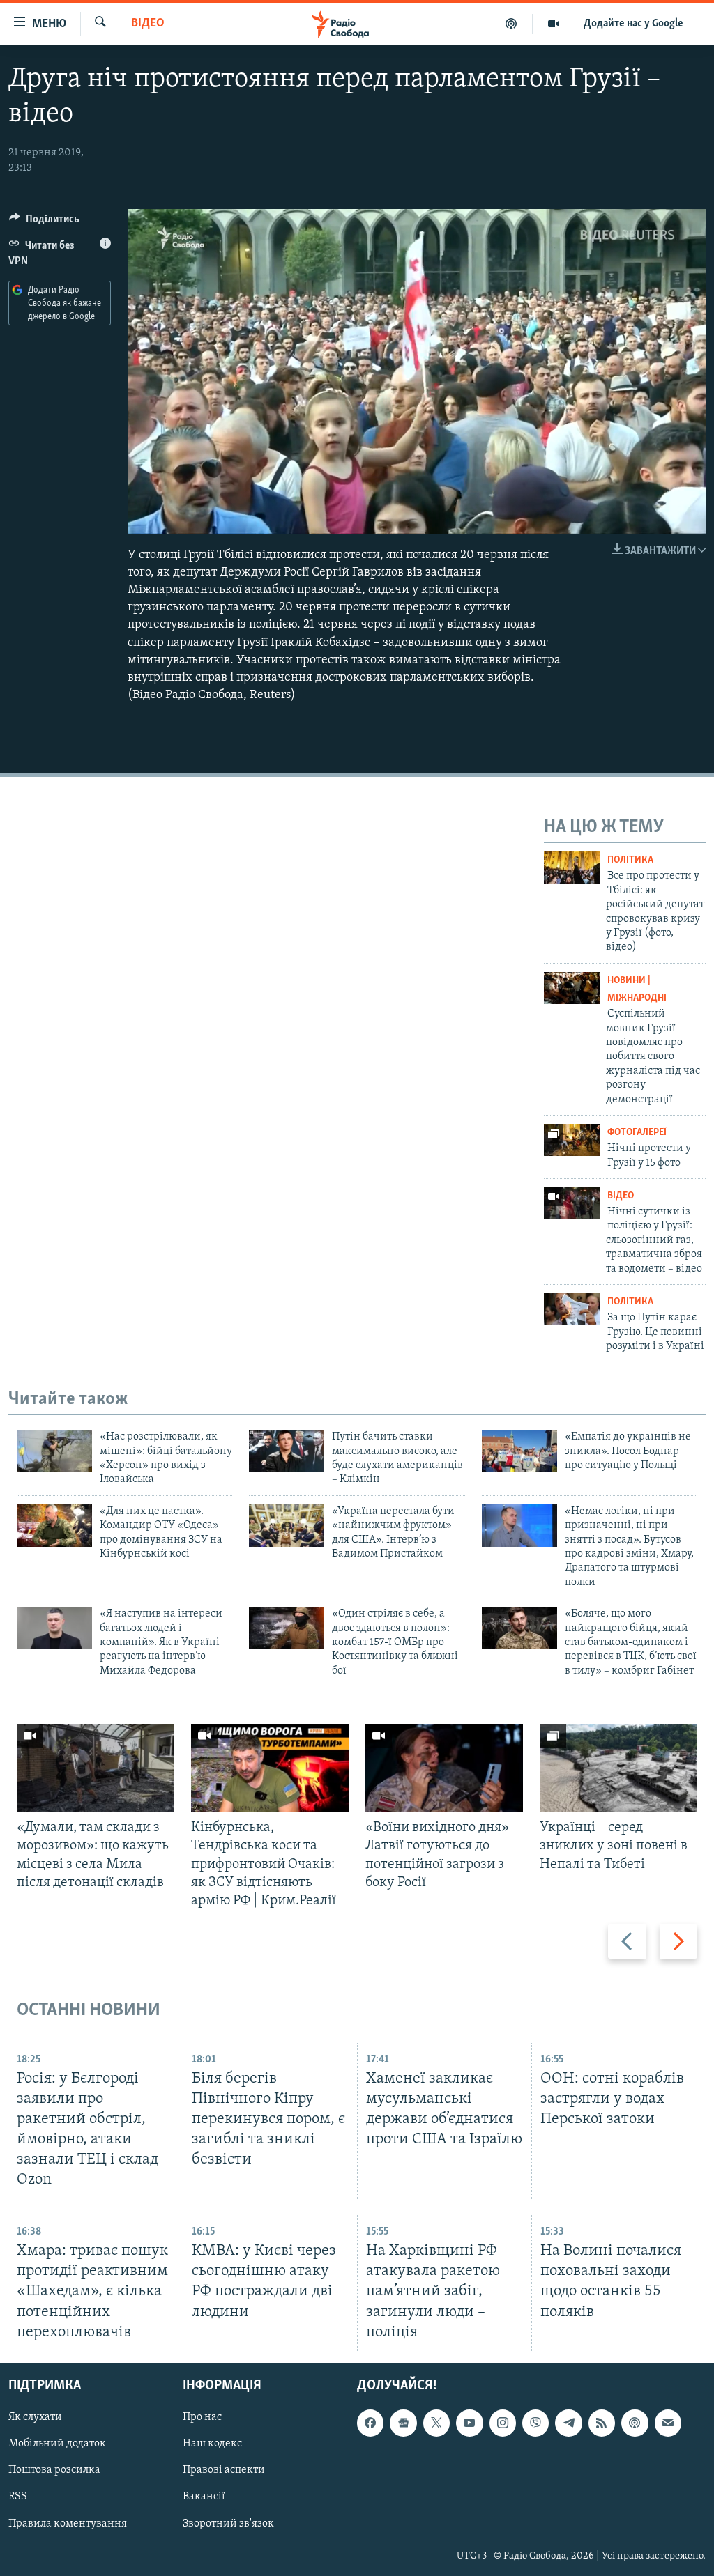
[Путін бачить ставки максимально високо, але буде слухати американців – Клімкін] (287, 1451)
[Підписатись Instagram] (503, 2423)
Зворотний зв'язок (228, 2523)
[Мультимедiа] (554, 24)
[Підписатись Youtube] (469, 2423)
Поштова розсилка (54, 2470)
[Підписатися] (668, 2423)
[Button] (44, 222)
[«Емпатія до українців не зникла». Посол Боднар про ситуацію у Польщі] (519, 1451)
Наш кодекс (212, 2444)
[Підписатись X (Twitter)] (436, 2423)
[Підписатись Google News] (403, 2423)
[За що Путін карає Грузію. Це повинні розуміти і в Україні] (572, 1309)
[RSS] (602, 2423)
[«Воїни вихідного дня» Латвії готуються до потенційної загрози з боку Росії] (444, 1768)
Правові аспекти (224, 2470)
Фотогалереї (637, 1133)
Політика (630, 860)
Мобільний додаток (57, 2444)
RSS (18, 2497)
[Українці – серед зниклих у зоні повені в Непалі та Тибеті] (618, 1768)
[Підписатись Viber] (535, 2423)
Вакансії (204, 2497)
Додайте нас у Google (633, 24)
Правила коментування (68, 2523)
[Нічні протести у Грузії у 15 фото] (572, 1140)
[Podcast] (635, 2423)
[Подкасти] (511, 24)
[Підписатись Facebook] (370, 2423)
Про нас (202, 2417)
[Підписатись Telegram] (568, 2423)
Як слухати (35, 2417)
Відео (148, 24)
